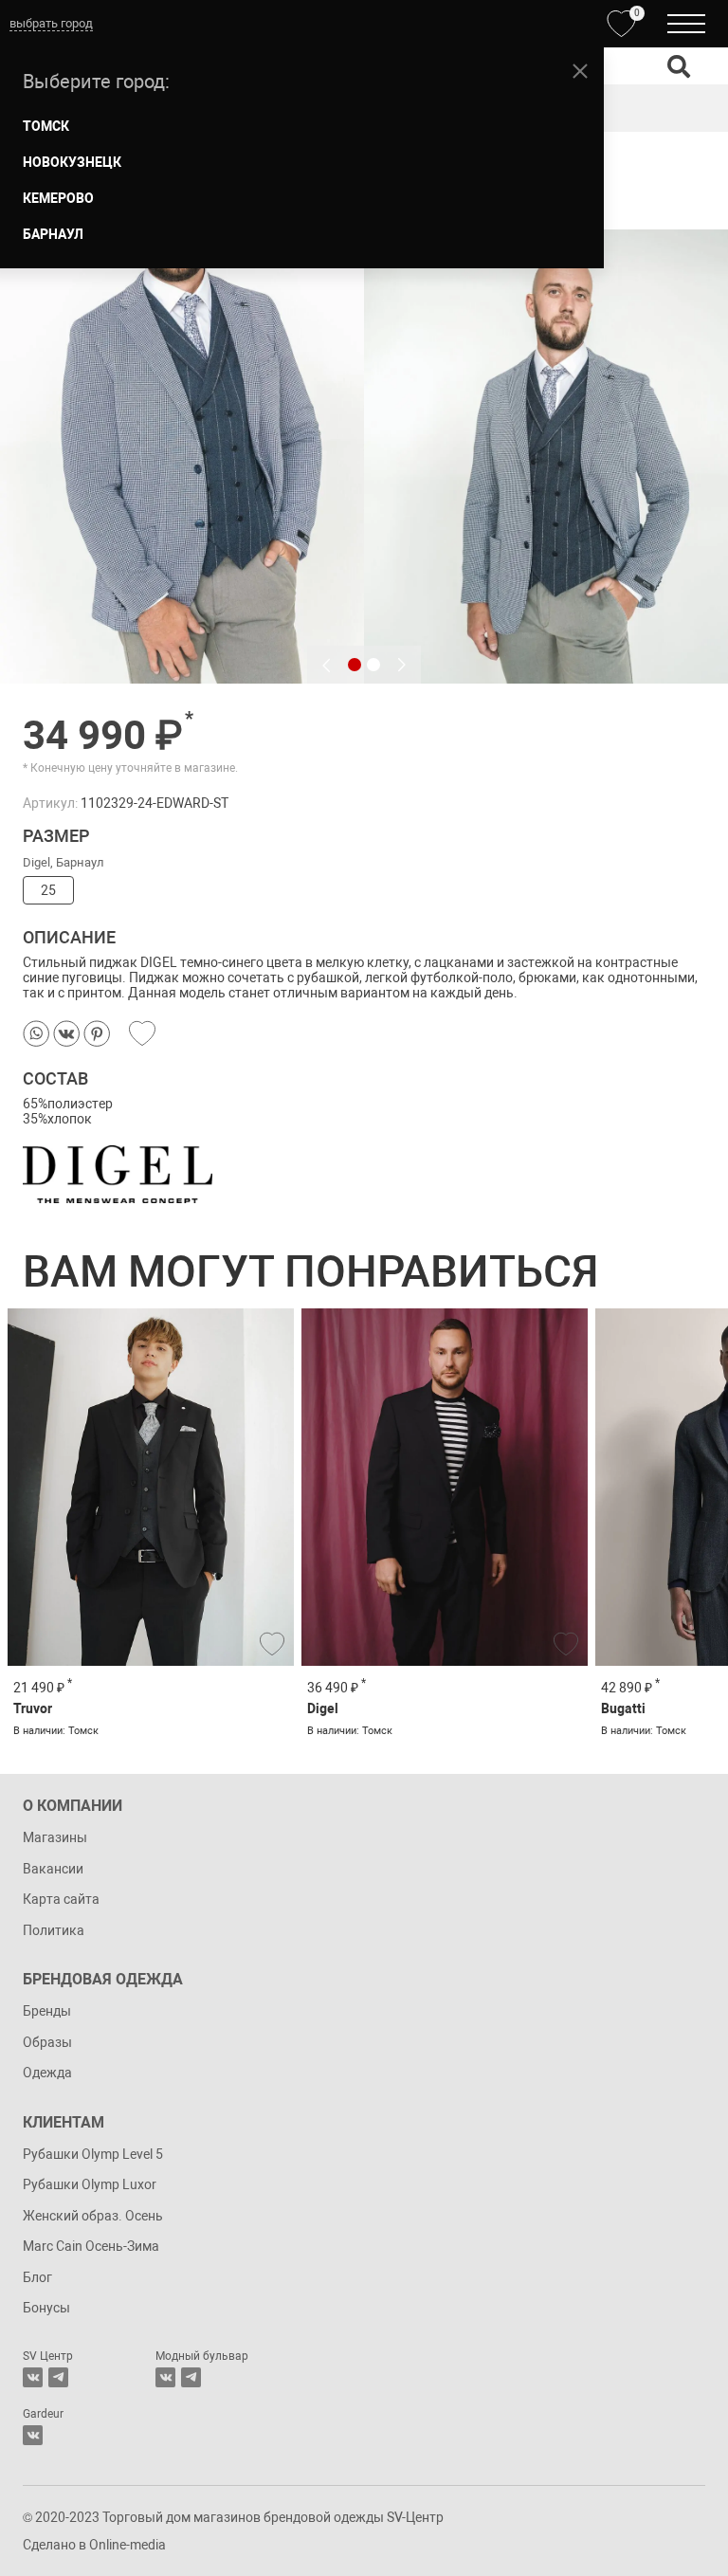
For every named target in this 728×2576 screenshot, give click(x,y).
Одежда (47, 2073)
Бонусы (46, 2308)
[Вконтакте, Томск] (33, 2377)
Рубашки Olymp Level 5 (93, 2154)
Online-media (127, 2545)
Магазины (55, 1837)
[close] (580, 71)
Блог (37, 2277)
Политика (54, 1930)
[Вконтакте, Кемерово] (33, 2435)
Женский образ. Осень (93, 2216)
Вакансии (53, 1869)
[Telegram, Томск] (58, 2377)
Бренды (47, 2011)
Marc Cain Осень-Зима (91, 2246)
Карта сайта (61, 1899)
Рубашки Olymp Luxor (90, 2184)
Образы (47, 2042)
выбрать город (51, 23)
